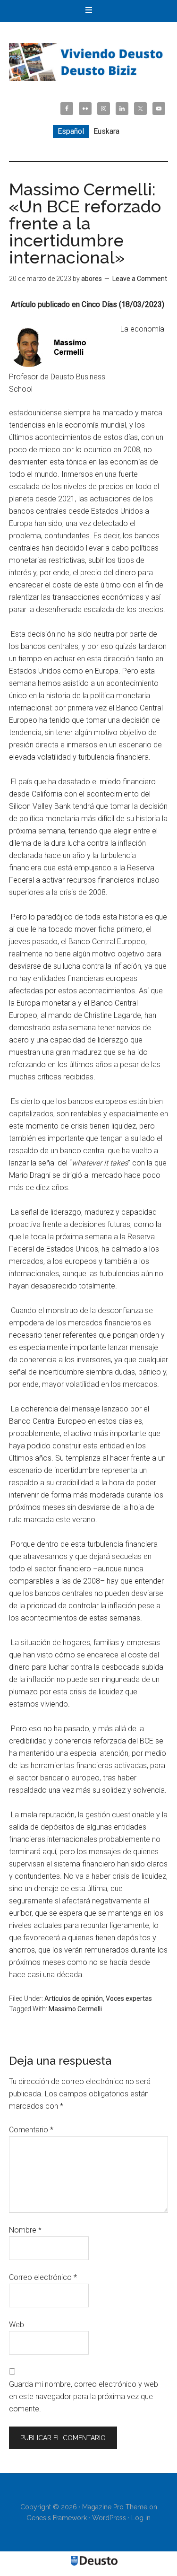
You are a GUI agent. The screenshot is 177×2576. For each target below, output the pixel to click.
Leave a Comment (140, 279)
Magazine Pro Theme (115, 2507)
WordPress (109, 2518)
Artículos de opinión (74, 1998)
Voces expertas (129, 1998)
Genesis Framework (57, 2518)
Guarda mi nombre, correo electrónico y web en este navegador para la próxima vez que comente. (84, 2396)
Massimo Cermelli (75, 2009)
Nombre (25, 2230)
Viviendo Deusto (89, 62)
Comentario (31, 2130)
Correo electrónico (43, 2277)
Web (17, 2325)
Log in (141, 2518)
